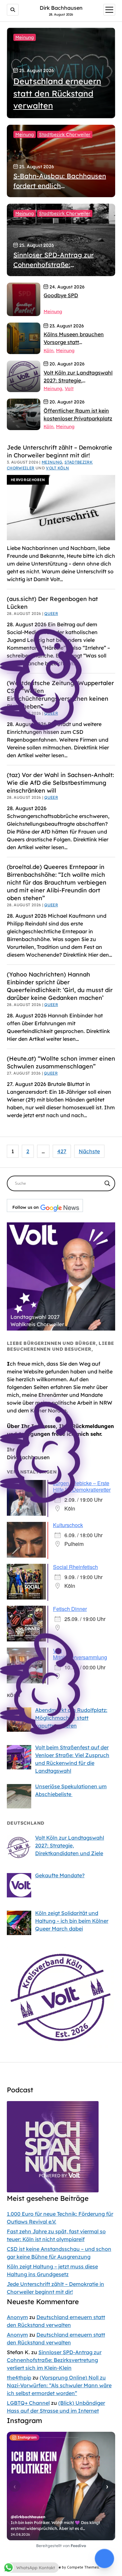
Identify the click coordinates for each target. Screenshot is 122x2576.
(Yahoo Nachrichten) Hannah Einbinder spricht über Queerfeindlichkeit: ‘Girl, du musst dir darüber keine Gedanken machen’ (60, 986)
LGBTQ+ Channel (28, 2403)
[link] (24, 300)
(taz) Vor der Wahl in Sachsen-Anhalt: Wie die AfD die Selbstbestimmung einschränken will (60, 783)
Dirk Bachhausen (61, 8)
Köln (48, 351)
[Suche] (13, 10)
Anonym (17, 2317)
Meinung (25, 37)
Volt (69, 389)
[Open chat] (104, 2558)
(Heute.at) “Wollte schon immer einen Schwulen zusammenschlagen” (61, 1062)
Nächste (89, 1151)
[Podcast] (53, 2190)
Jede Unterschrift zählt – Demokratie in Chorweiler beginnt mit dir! (60, 451)
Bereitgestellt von (61, 2546)
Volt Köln (57, 468)
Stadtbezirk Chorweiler (65, 134)
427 (62, 1151)
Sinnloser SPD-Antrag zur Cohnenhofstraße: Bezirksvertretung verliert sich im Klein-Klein (54, 2360)
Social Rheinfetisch (75, 1567)
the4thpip (19, 2378)
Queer (51, 797)
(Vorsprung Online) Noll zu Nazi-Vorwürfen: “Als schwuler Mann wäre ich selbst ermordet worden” (59, 2385)
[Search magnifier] (107, 1183)
